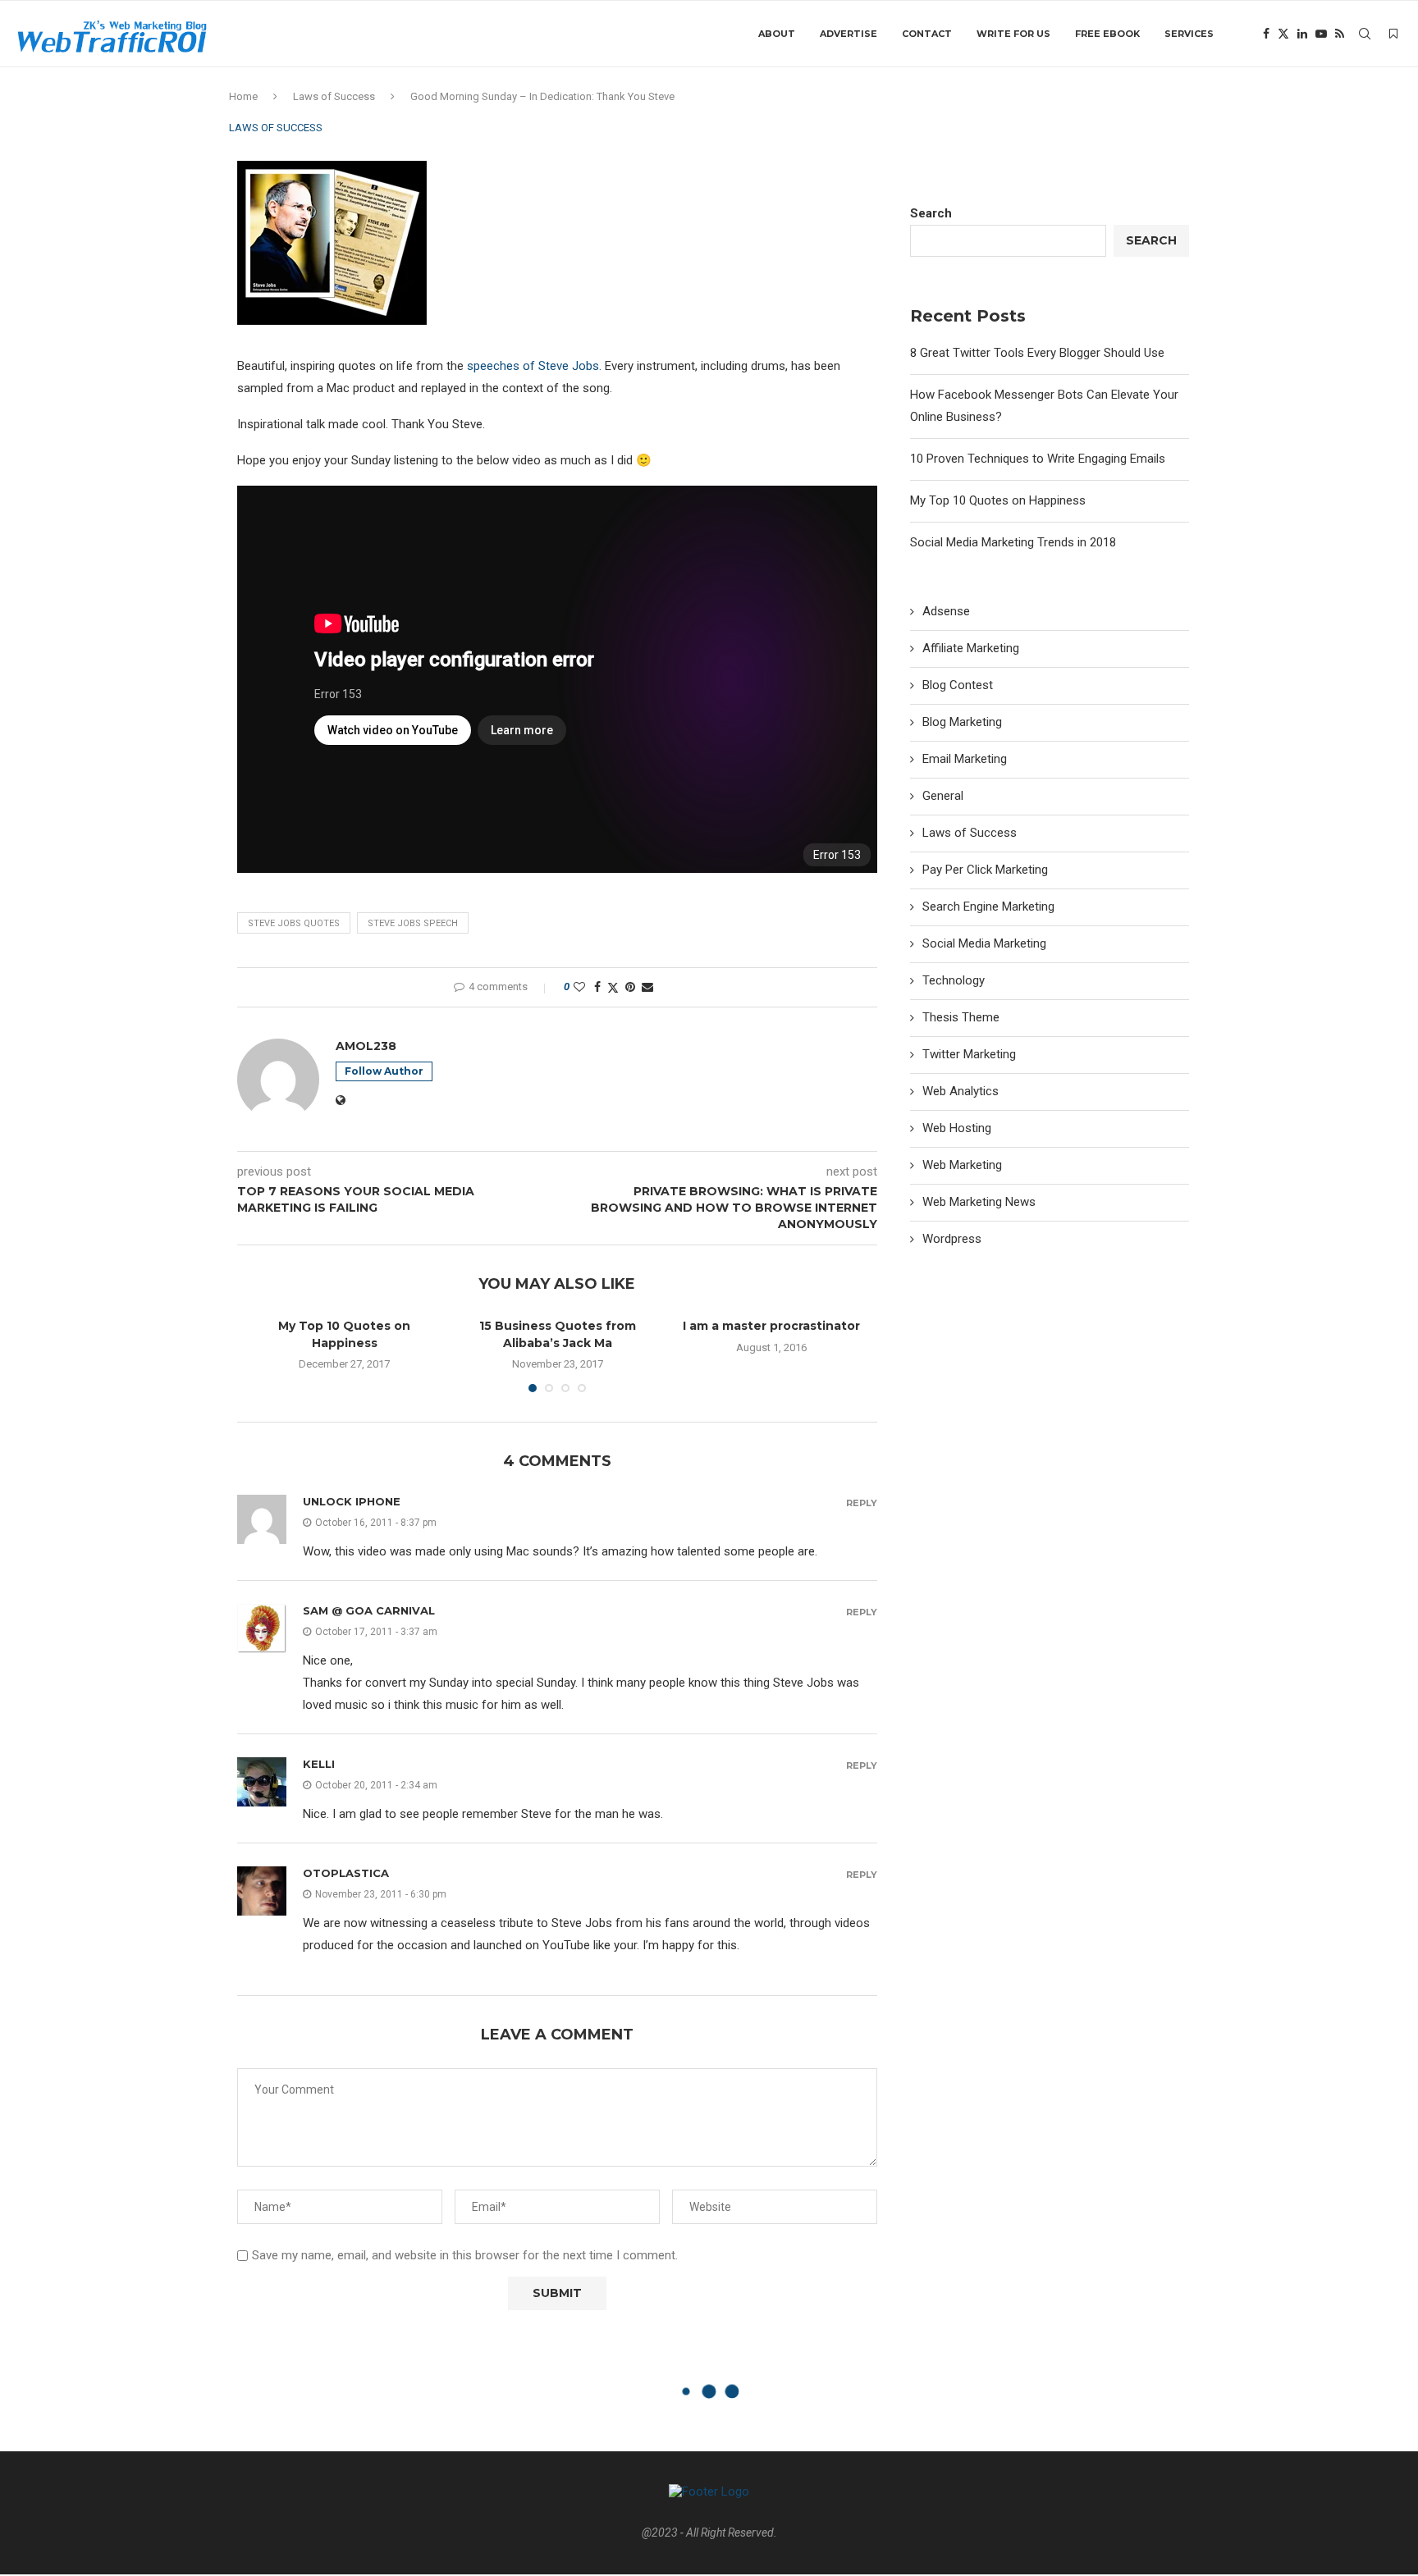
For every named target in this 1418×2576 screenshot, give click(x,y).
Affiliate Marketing (971, 648)
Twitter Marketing (969, 1054)
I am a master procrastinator (771, 1326)
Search (931, 213)
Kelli (319, 1764)
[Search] (1365, 34)
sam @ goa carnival (369, 1610)
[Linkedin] (1302, 34)
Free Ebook (1107, 34)
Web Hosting (957, 1128)
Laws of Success (334, 96)
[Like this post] (579, 987)
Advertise (849, 34)
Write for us (1013, 34)
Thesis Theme (961, 1017)
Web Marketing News (979, 1202)
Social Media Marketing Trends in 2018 (1013, 542)
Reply (862, 1503)
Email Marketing (965, 759)
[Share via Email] (647, 987)
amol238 (366, 1046)
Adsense (946, 611)
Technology (954, 980)
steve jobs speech (413, 923)
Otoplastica (346, 1873)
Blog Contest (958, 685)
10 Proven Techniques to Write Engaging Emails (1038, 459)
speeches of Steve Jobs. (534, 366)
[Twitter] (1283, 34)
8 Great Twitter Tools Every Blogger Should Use (1037, 353)
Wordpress (952, 1239)
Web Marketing (962, 1165)
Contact (927, 34)
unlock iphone (352, 1501)
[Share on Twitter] (613, 987)
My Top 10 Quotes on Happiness (998, 500)
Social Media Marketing (984, 943)
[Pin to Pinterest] (630, 987)
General (943, 796)
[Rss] (1340, 34)
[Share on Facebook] (597, 987)
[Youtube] (1321, 34)
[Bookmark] (1393, 34)
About (777, 34)
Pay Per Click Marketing (985, 870)
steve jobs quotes (294, 923)
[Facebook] (1266, 34)
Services (1189, 34)
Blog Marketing (962, 722)
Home (243, 96)
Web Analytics (961, 1091)
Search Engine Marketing (988, 907)
